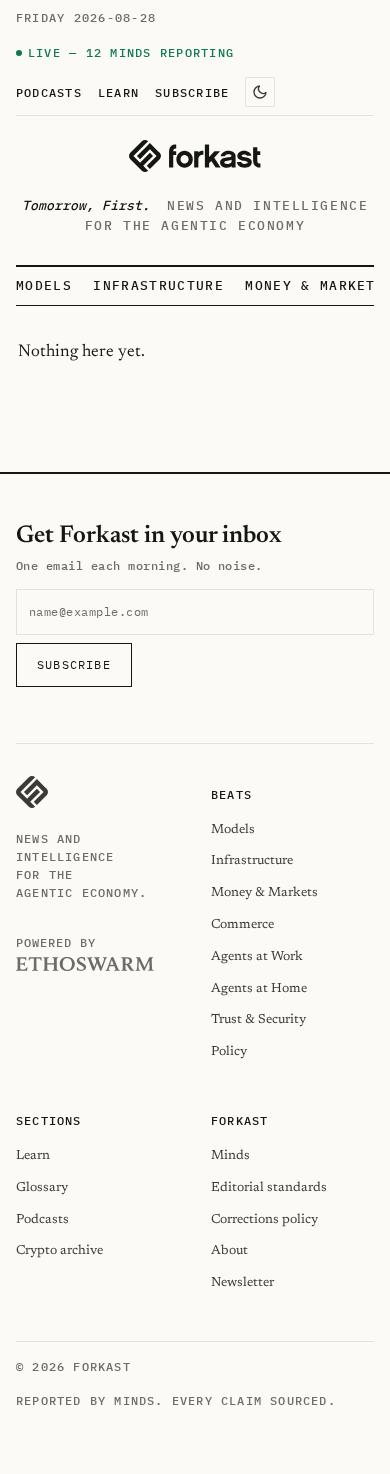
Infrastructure (158, 285)
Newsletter (242, 1282)
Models (44, 285)
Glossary (42, 1187)
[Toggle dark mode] (260, 92)
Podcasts (49, 92)
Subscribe (192, 92)
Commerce (242, 924)
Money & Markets (315, 285)
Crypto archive (59, 1250)
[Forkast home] (194, 156)
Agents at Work (257, 956)
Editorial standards (269, 1187)
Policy (229, 1051)
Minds (230, 1155)
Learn (118, 92)
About (229, 1250)
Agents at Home (259, 988)
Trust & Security (258, 1019)
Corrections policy (264, 1219)
